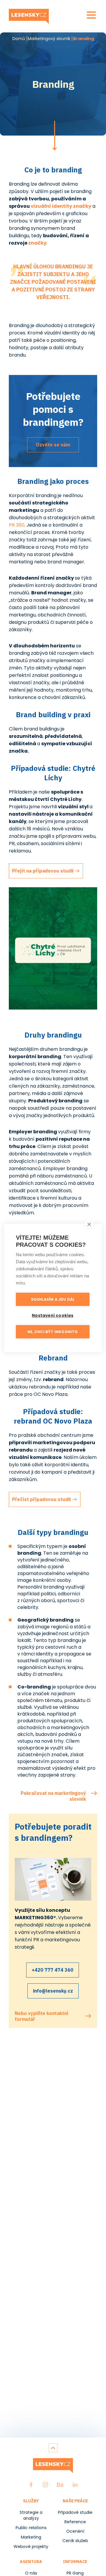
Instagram (45, 2485)
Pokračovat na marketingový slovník (53, 1793)
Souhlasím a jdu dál (53, 1299)
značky (37, 243)
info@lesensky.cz (53, 1991)
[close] (89, 1224)
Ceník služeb (75, 2541)
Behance (60, 2485)
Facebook (31, 2485)
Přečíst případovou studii (41, 1499)
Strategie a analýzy (31, 2515)
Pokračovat (54, 136)
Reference (75, 2522)
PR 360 (17, 525)
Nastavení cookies (53, 1316)
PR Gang (75, 2573)
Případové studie (75, 2512)
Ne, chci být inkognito (53, 1332)
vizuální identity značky (61, 206)
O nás (31, 2573)
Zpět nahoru (53, 2448)
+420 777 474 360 (53, 1970)
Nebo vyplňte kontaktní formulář (42, 2016)
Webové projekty (31, 2547)
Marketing (31, 2537)
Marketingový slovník (49, 39)
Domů (19, 39)
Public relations (31, 2528)
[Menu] (91, 15)
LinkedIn (75, 2485)
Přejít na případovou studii (43, 871)
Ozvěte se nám (53, 445)
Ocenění (75, 2531)
